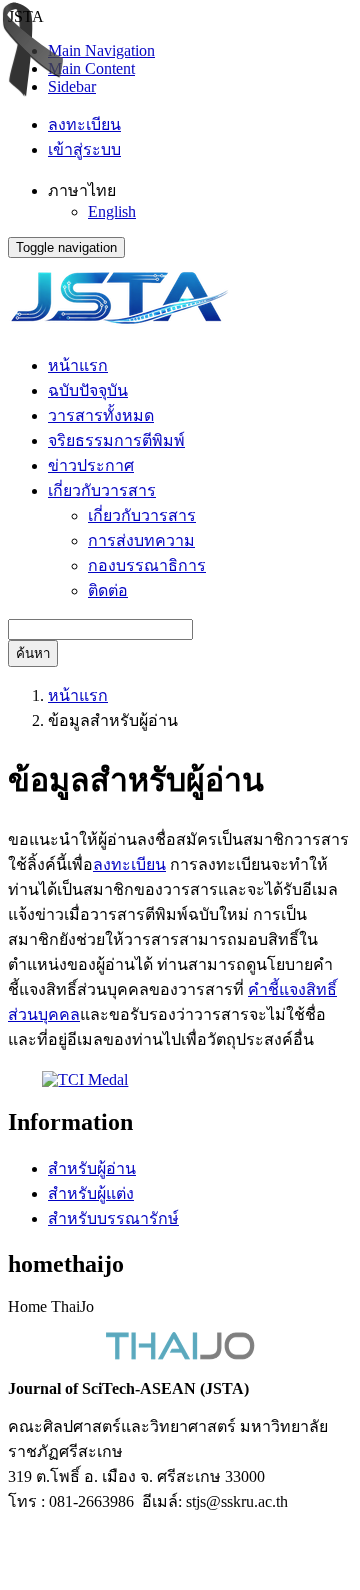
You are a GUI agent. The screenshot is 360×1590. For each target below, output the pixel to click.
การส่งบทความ (141, 540)
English (112, 211)
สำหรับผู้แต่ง (91, 1193)
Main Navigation (101, 50)
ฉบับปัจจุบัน (88, 390)
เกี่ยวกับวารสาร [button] (102, 490)
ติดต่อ (108, 590)
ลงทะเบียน (84, 124)
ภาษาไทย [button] (82, 190)
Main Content (91, 68)
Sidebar (72, 86)
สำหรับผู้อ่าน (92, 1168)
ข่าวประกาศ (91, 465)
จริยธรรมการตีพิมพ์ (116, 440)
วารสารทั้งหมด (101, 415)
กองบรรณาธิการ (147, 565)
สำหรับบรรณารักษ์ (113, 1218)
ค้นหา (33, 653)
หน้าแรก (78, 365)
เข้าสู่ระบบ (84, 149)
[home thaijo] (180, 1354)
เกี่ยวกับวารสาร (142, 515)
